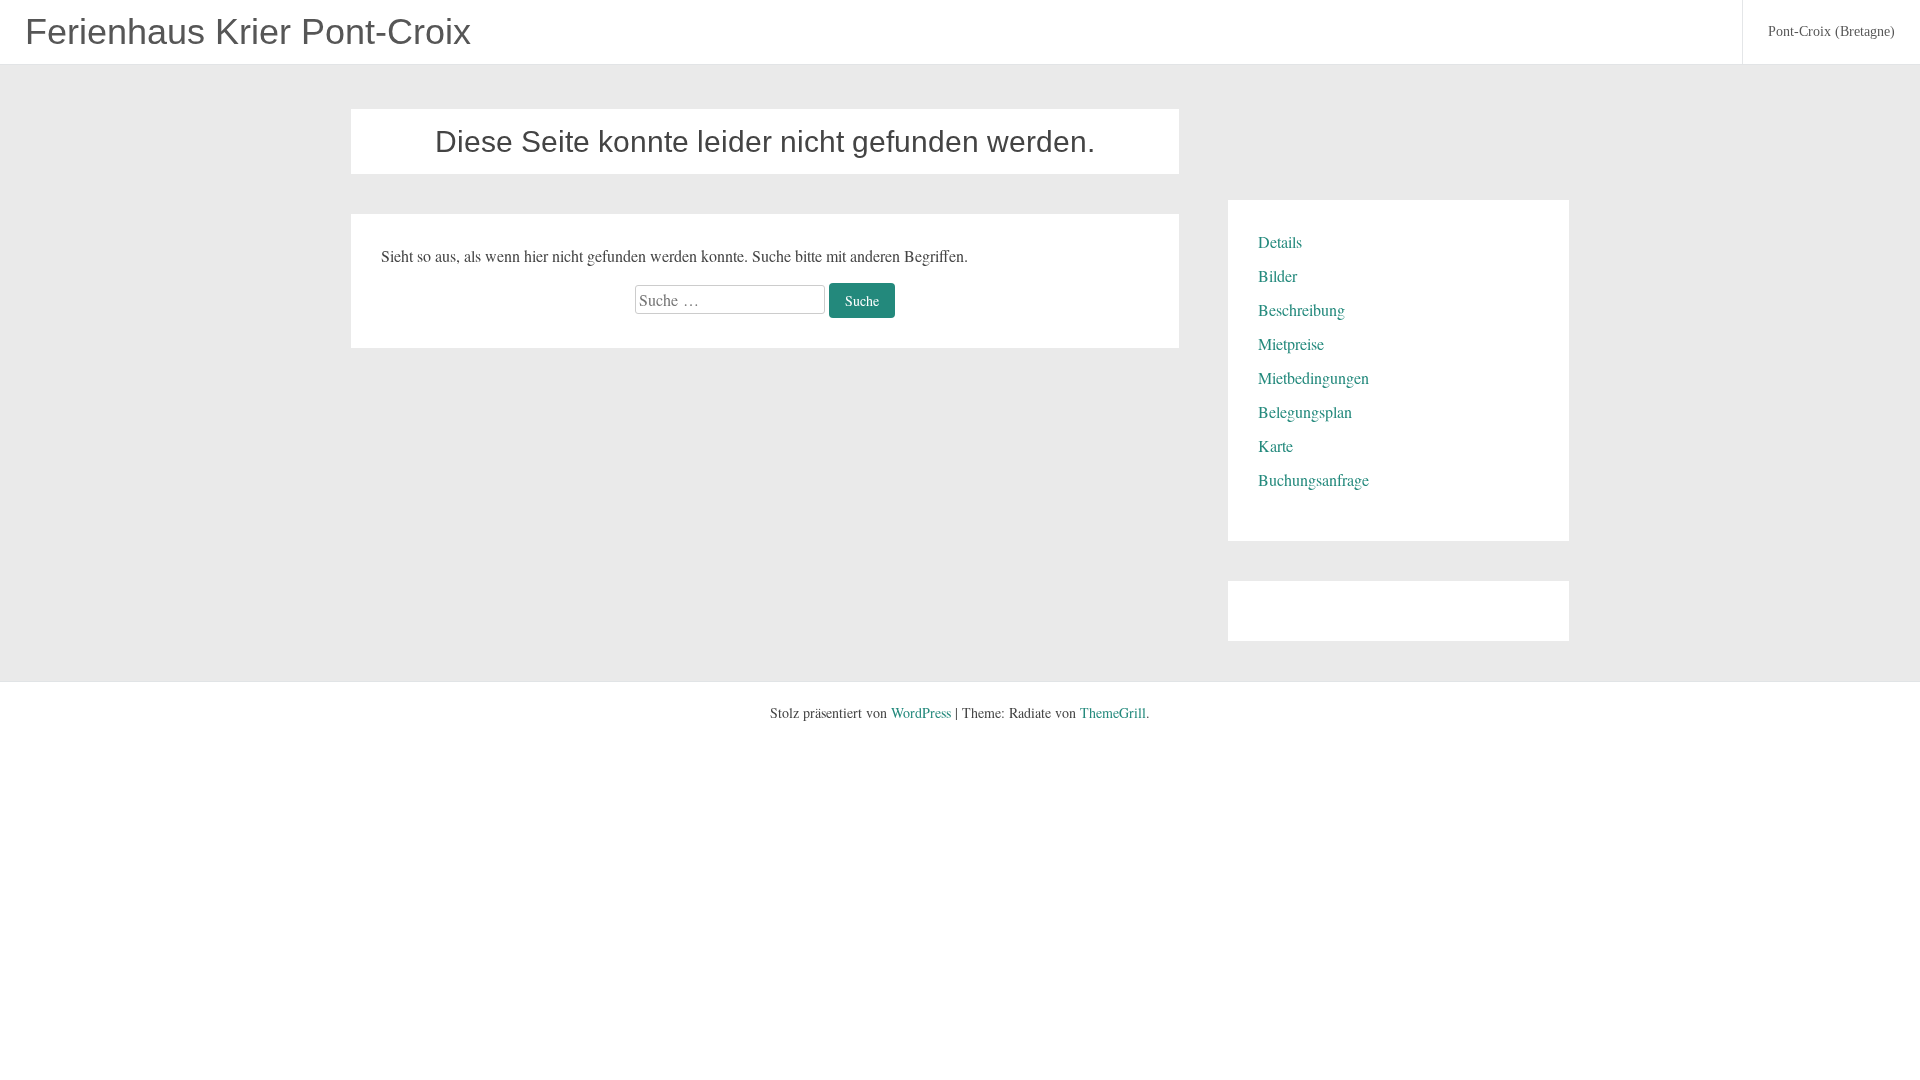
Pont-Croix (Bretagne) (1831, 31)
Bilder (1277, 275)
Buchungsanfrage (1313, 479)
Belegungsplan (1305, 411)
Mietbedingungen (1313, 377)
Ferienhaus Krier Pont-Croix (248, 31)
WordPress (921, 712)
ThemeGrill (1113, 712)
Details (1280, 241)
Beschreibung (1301, 309)
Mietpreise (1291, 343)
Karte (1275, 445)
